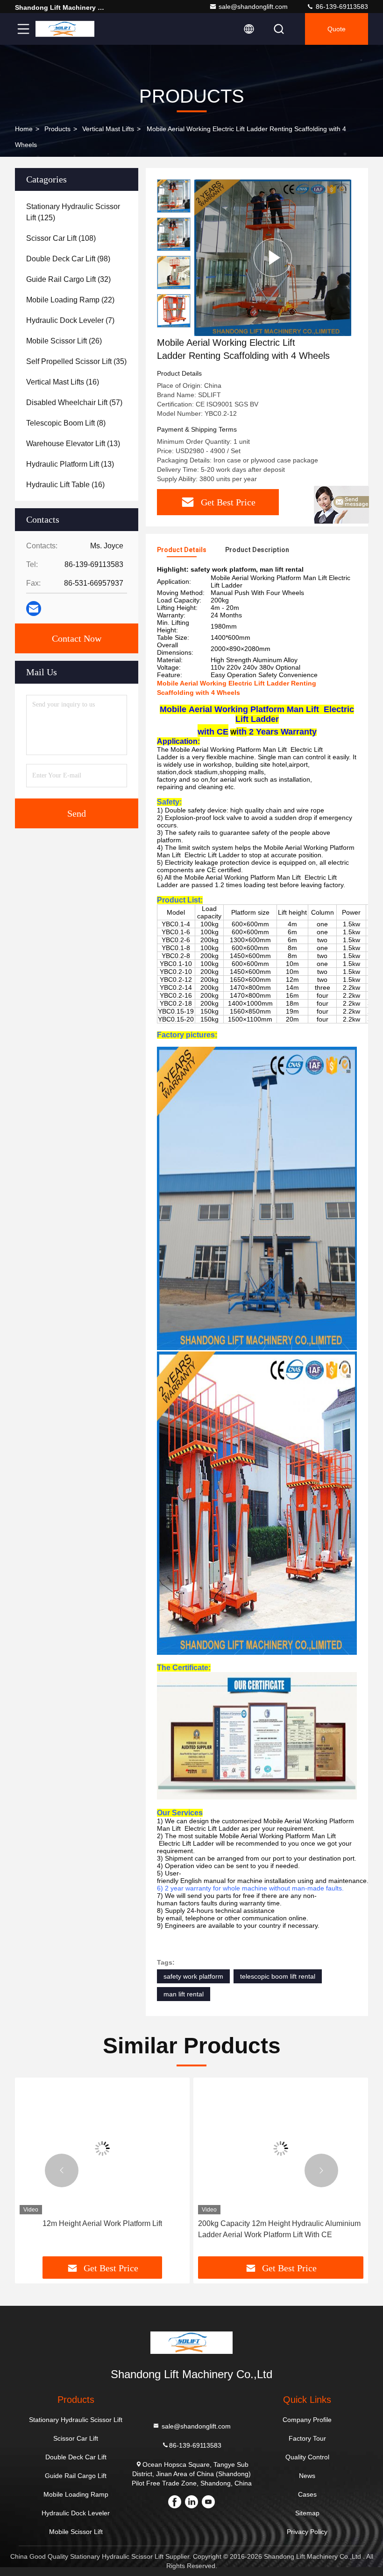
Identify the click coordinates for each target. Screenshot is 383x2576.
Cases (307, 2494)
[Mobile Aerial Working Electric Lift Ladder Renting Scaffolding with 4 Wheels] (273, 257)
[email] (34, 609)
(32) (68, 279)
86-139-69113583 (341, 7)
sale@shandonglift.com (253, 7)
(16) (63, 382)
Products (57, 129)
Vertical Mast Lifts (108, 129)
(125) (73, 212)
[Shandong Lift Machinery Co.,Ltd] (65, 29)
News (307, 2476)
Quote (337, 29)
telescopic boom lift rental (278, 1976)
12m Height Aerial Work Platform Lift (102, 2223)
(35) (76, 361)
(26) (64, 341)
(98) (68, 259)
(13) (73, 444)
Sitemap (307, 2513)
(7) (70, 320)
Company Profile (307, 2420)
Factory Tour (307, 2438)
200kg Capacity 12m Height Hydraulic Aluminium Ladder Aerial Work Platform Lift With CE (279, 2229)
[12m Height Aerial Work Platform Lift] (102, 2148)
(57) (74, 402)
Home (24, 129)
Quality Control (307, 2457)
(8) (66, 423)
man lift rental (184, 1994)
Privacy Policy (307, 2532)
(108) (61, 238)
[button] (62, 2170)
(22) (70, 300)
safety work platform (193, 1976)
